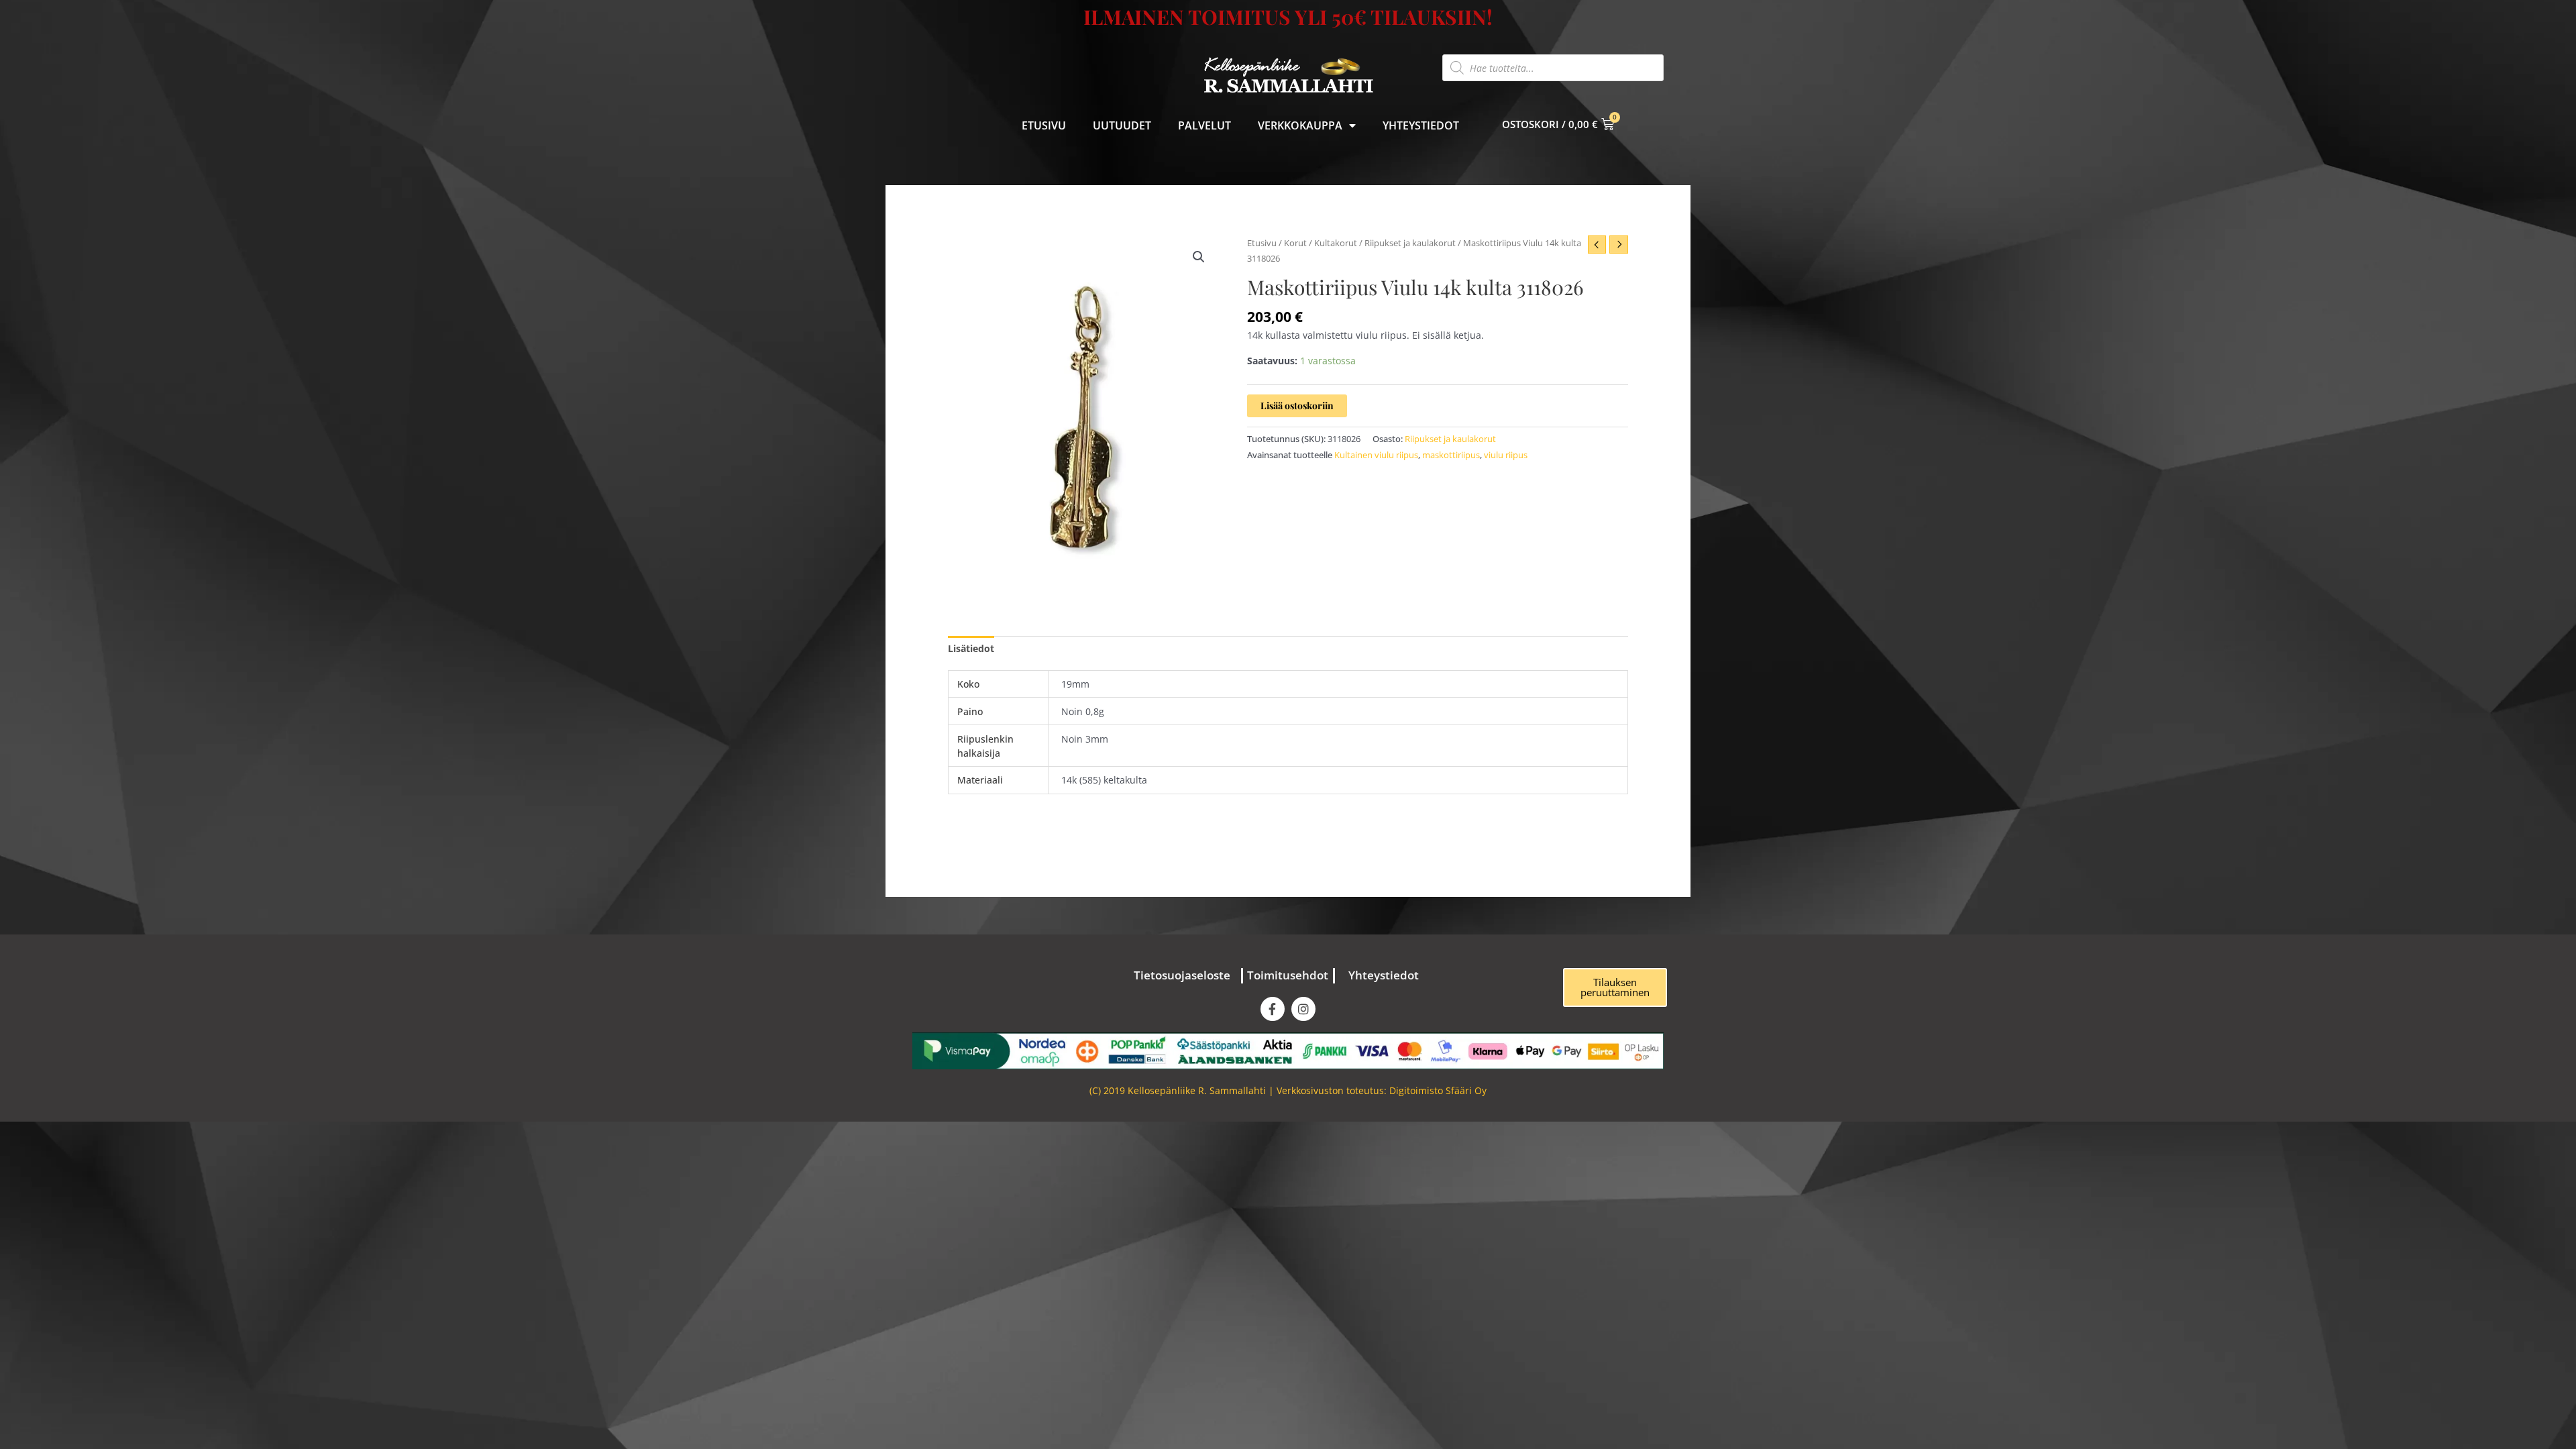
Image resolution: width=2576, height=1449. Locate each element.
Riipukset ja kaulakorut (1410, 243)
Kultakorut (1336, 243)
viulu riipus (1506, 455)
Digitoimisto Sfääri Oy (1438, 1090)
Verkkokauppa (1300, 125)
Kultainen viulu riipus (1376, 455)
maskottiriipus (1451, 455)
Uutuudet (1122, 125)
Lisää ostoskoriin (1297, 406)
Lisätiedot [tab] (971, 648)
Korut (1295, 243)
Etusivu (1044, 125)
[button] (1199, 257)
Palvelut (1204, 125)
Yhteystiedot (1421, 125)
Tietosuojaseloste (1182, 975)
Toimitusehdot (1288, 975)
